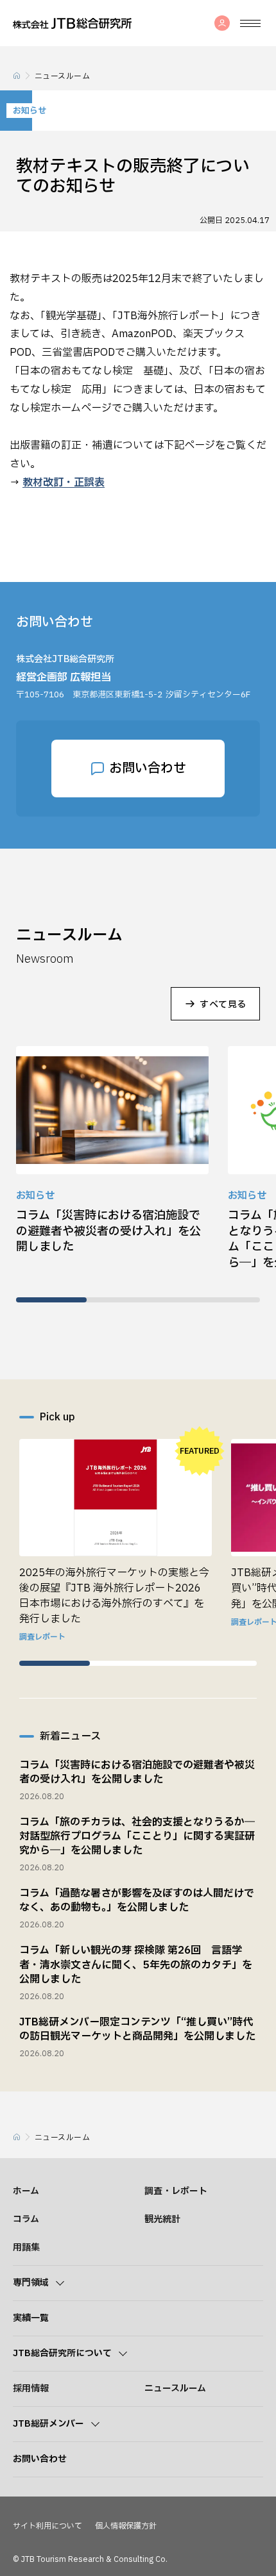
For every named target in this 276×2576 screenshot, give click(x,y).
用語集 (26, 2248)
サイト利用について (47, 2526)
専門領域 (31, 2283)
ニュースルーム (175, 2389)
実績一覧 (31, 2318)
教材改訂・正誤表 (64, 483)
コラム (26, 2219)
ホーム (26, 2191)
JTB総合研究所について (62, 2354)
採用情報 (31, 2389)
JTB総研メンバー (48, 2424)
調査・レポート (176, 2191)
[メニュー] (250, 23)
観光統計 (162, 2219)
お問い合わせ (148, 769)
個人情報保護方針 (126, 2526)
